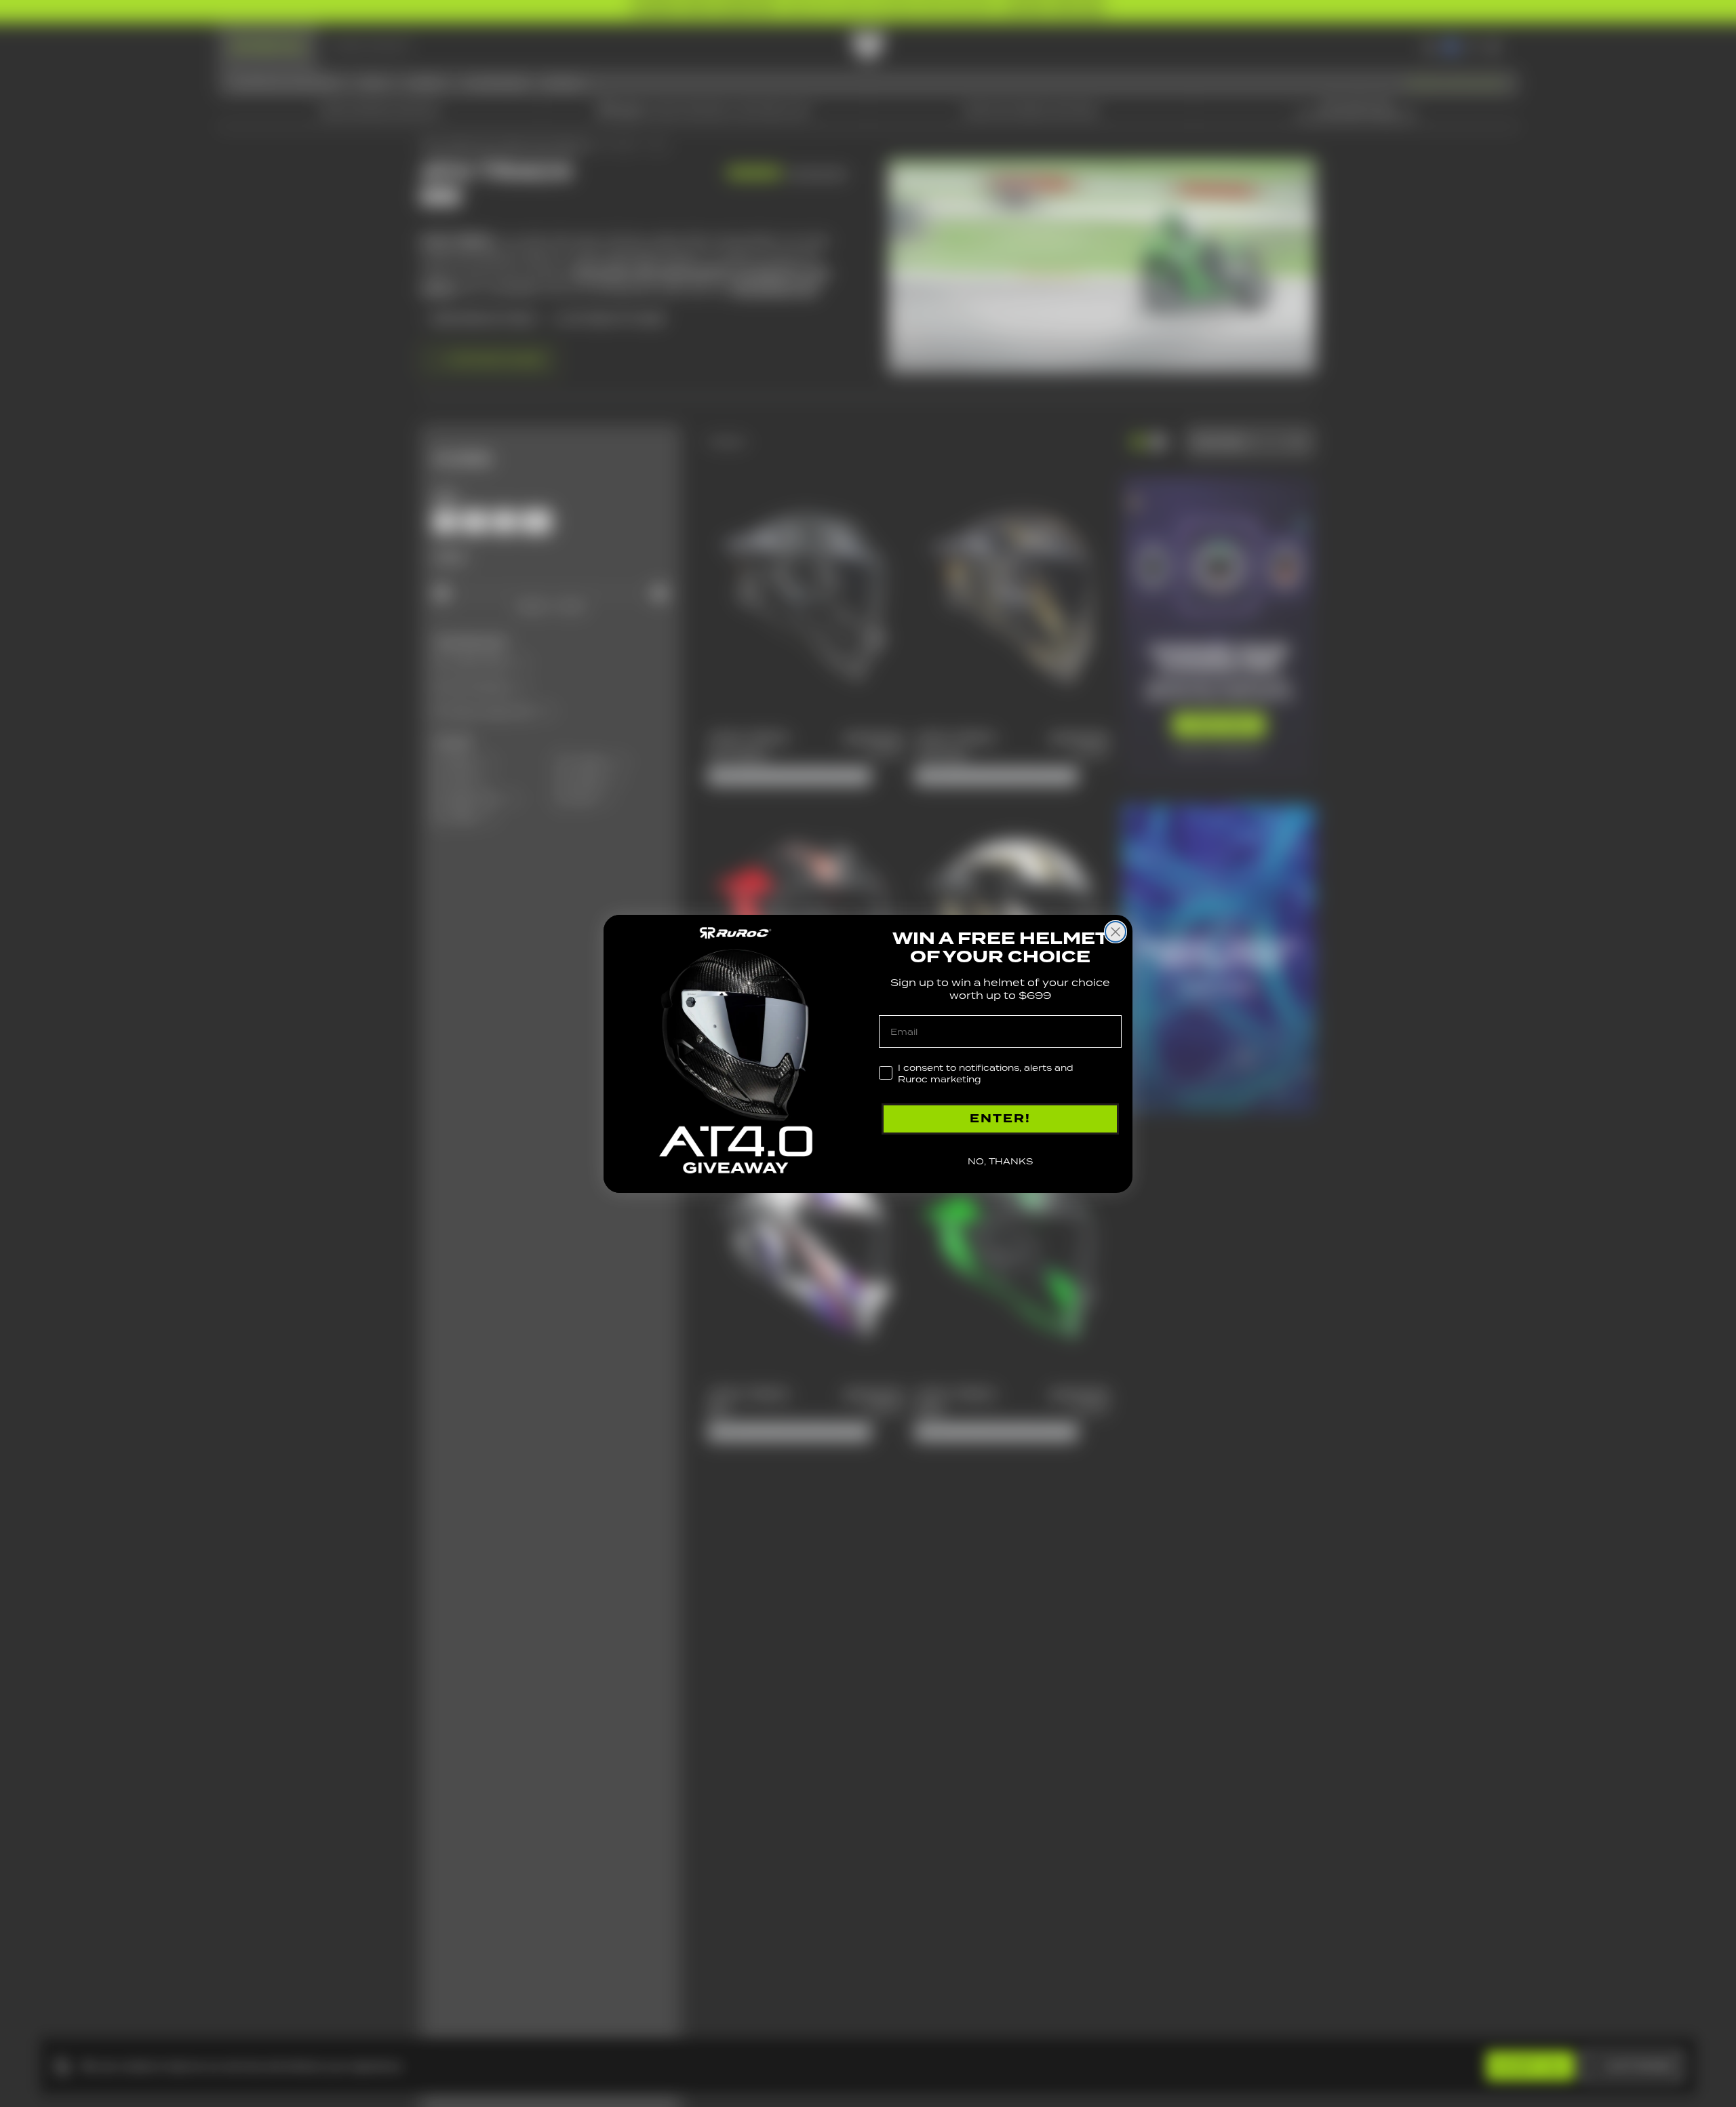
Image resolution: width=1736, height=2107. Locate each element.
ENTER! (1000, 1119)
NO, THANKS (1000, 1161)
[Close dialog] (1116, 932)
